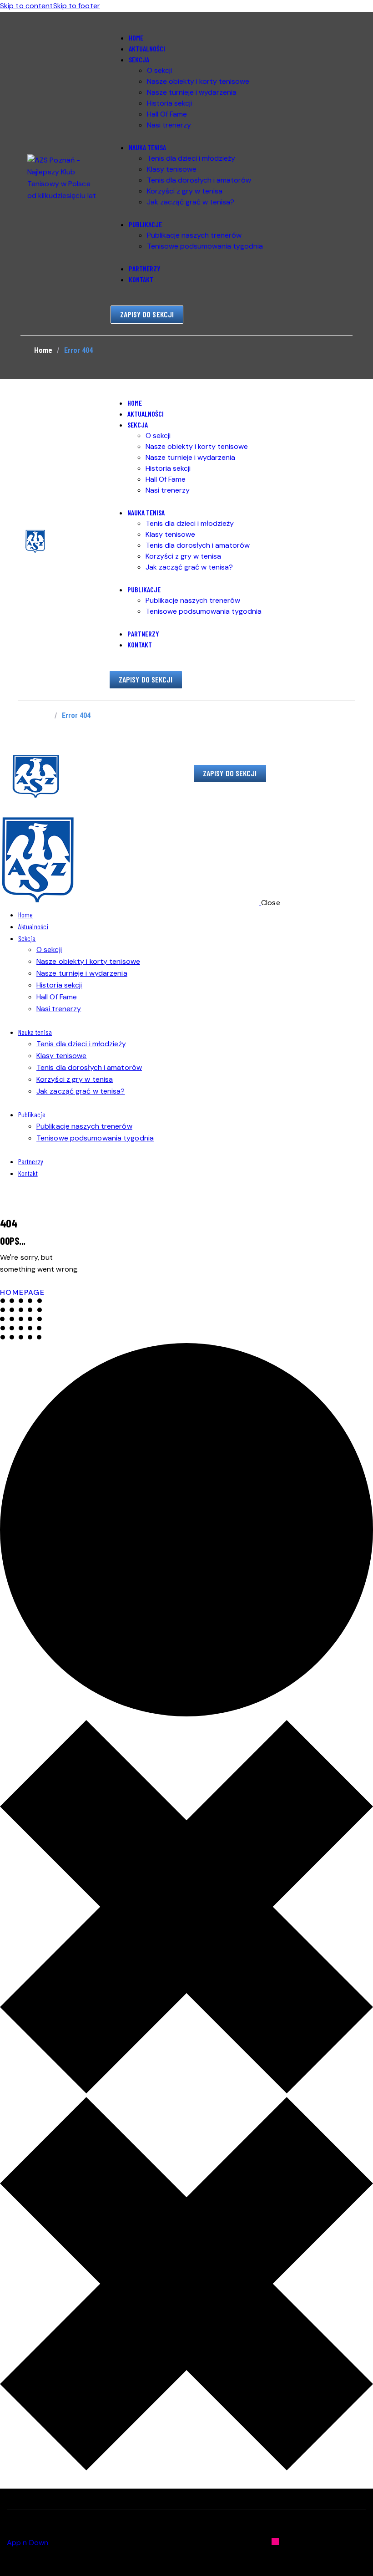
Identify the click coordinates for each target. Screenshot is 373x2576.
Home (43, 350)
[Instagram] (275, 2541)
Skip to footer (77, 6)
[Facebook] (363, 2541)
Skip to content (27, 6)
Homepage (22, 1292)
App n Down (28, 2543)
